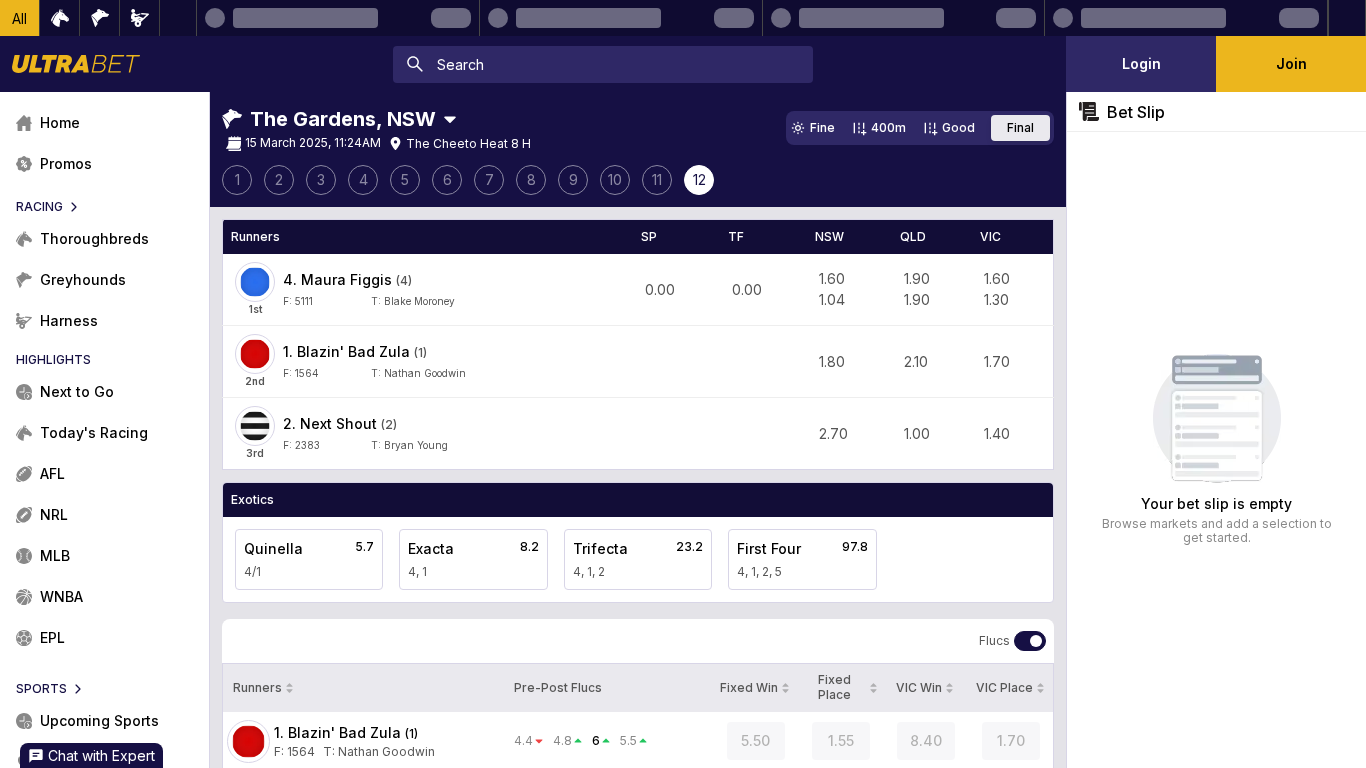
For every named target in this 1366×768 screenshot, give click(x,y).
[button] (20, 18)
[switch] (1030, 641)
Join (1291, 63)
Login (1141, 63)
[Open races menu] (450, 119)
